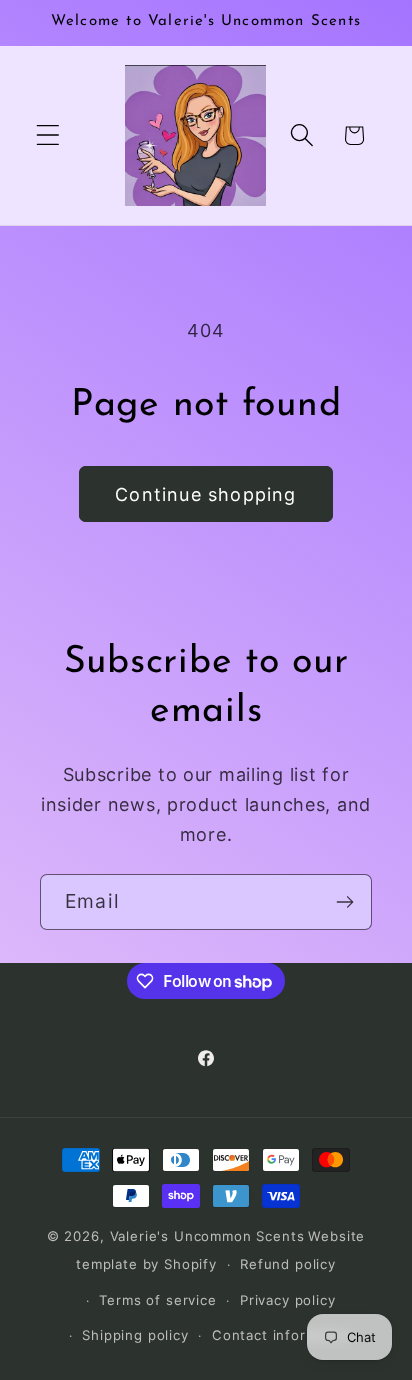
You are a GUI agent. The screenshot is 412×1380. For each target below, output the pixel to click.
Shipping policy (135, 1335)
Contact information (282, 1335)
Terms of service (157, 1300)
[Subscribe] (344, 902)
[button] (48, 135)
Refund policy (288, 1264)
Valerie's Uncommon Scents (207, 1236)
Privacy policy (288, 1300)
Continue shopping (205, 494)
